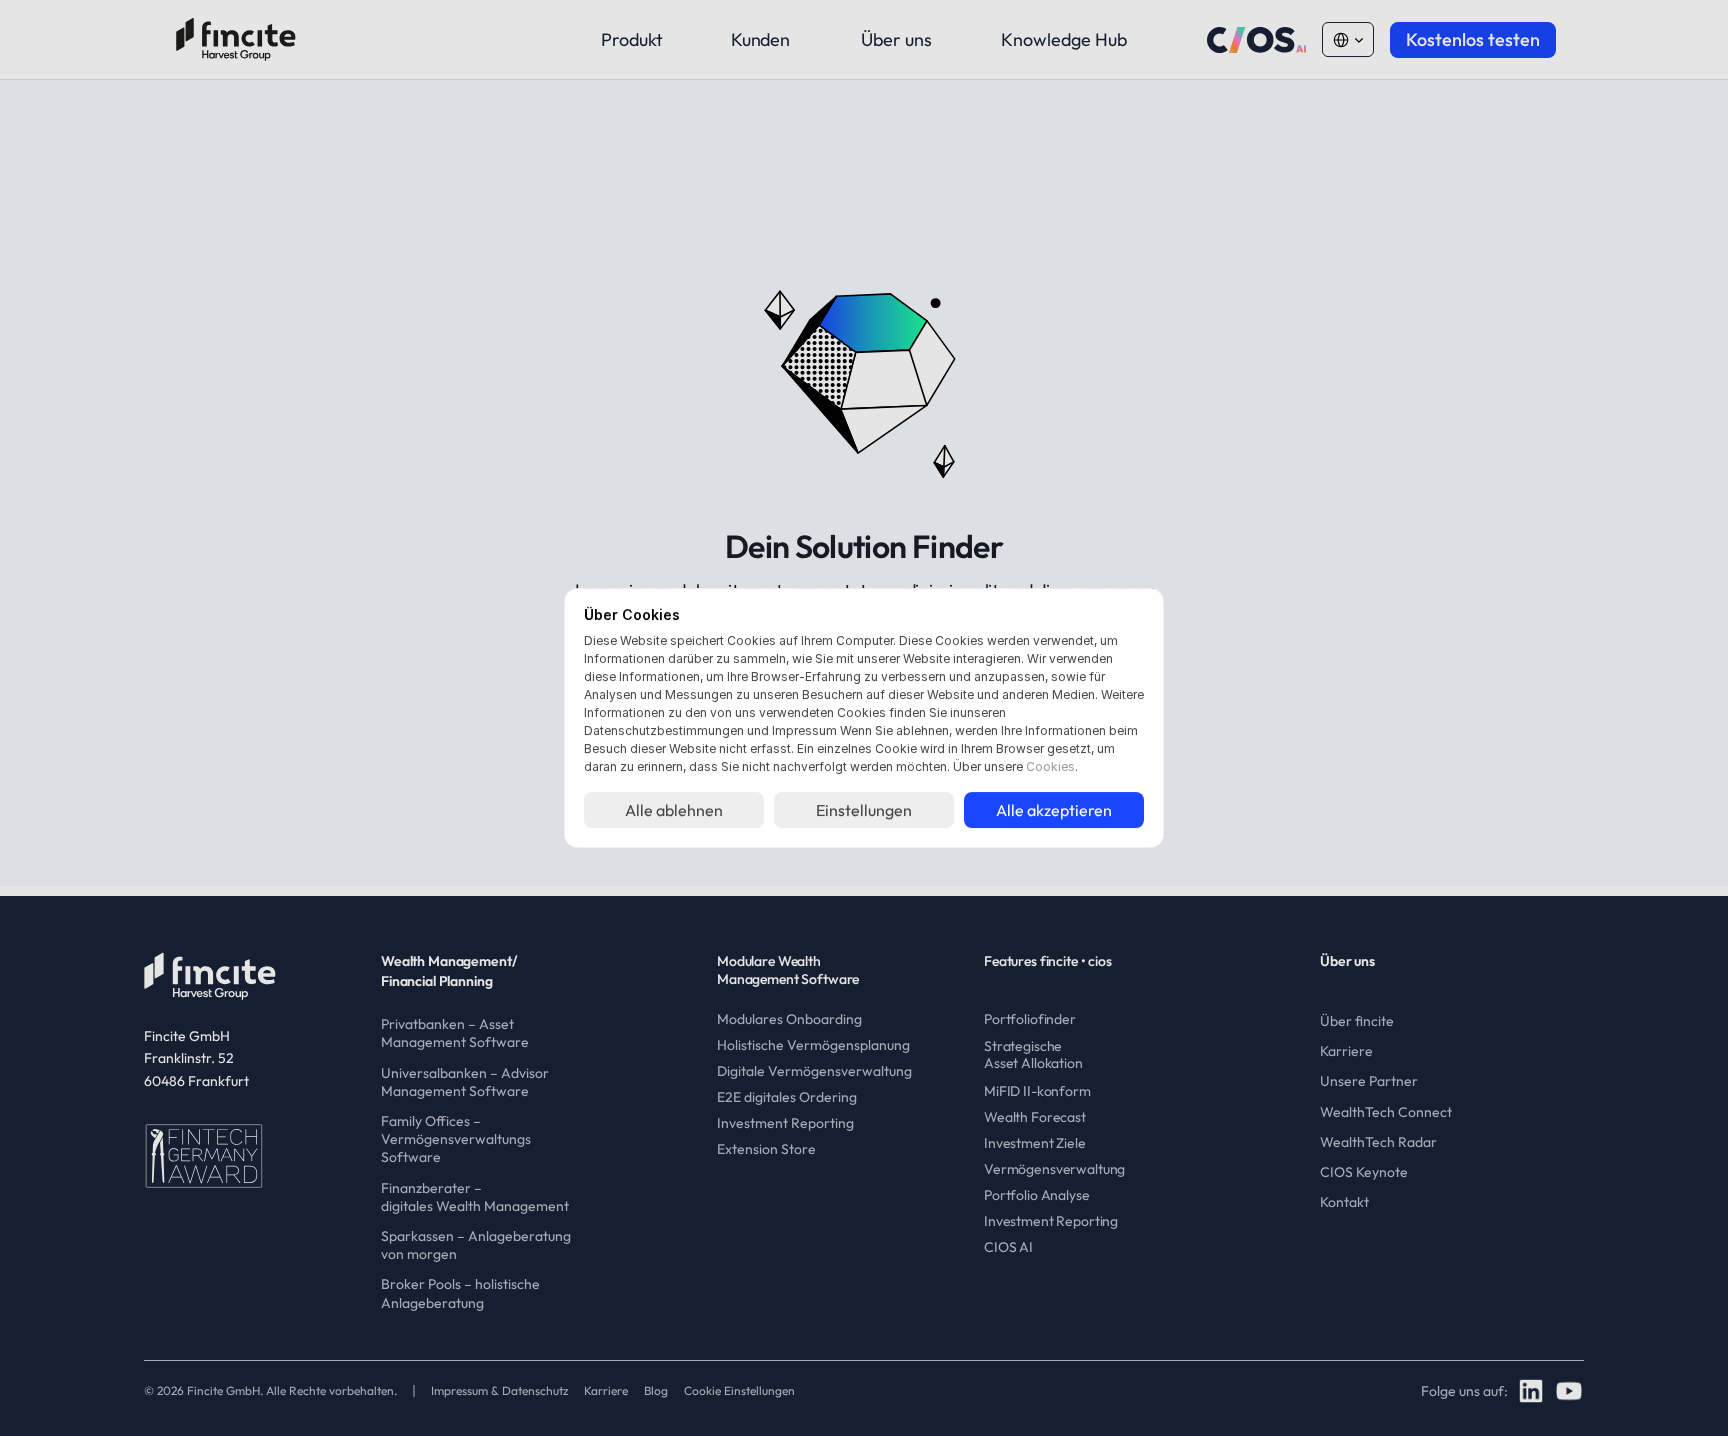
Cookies (1050, 766)
